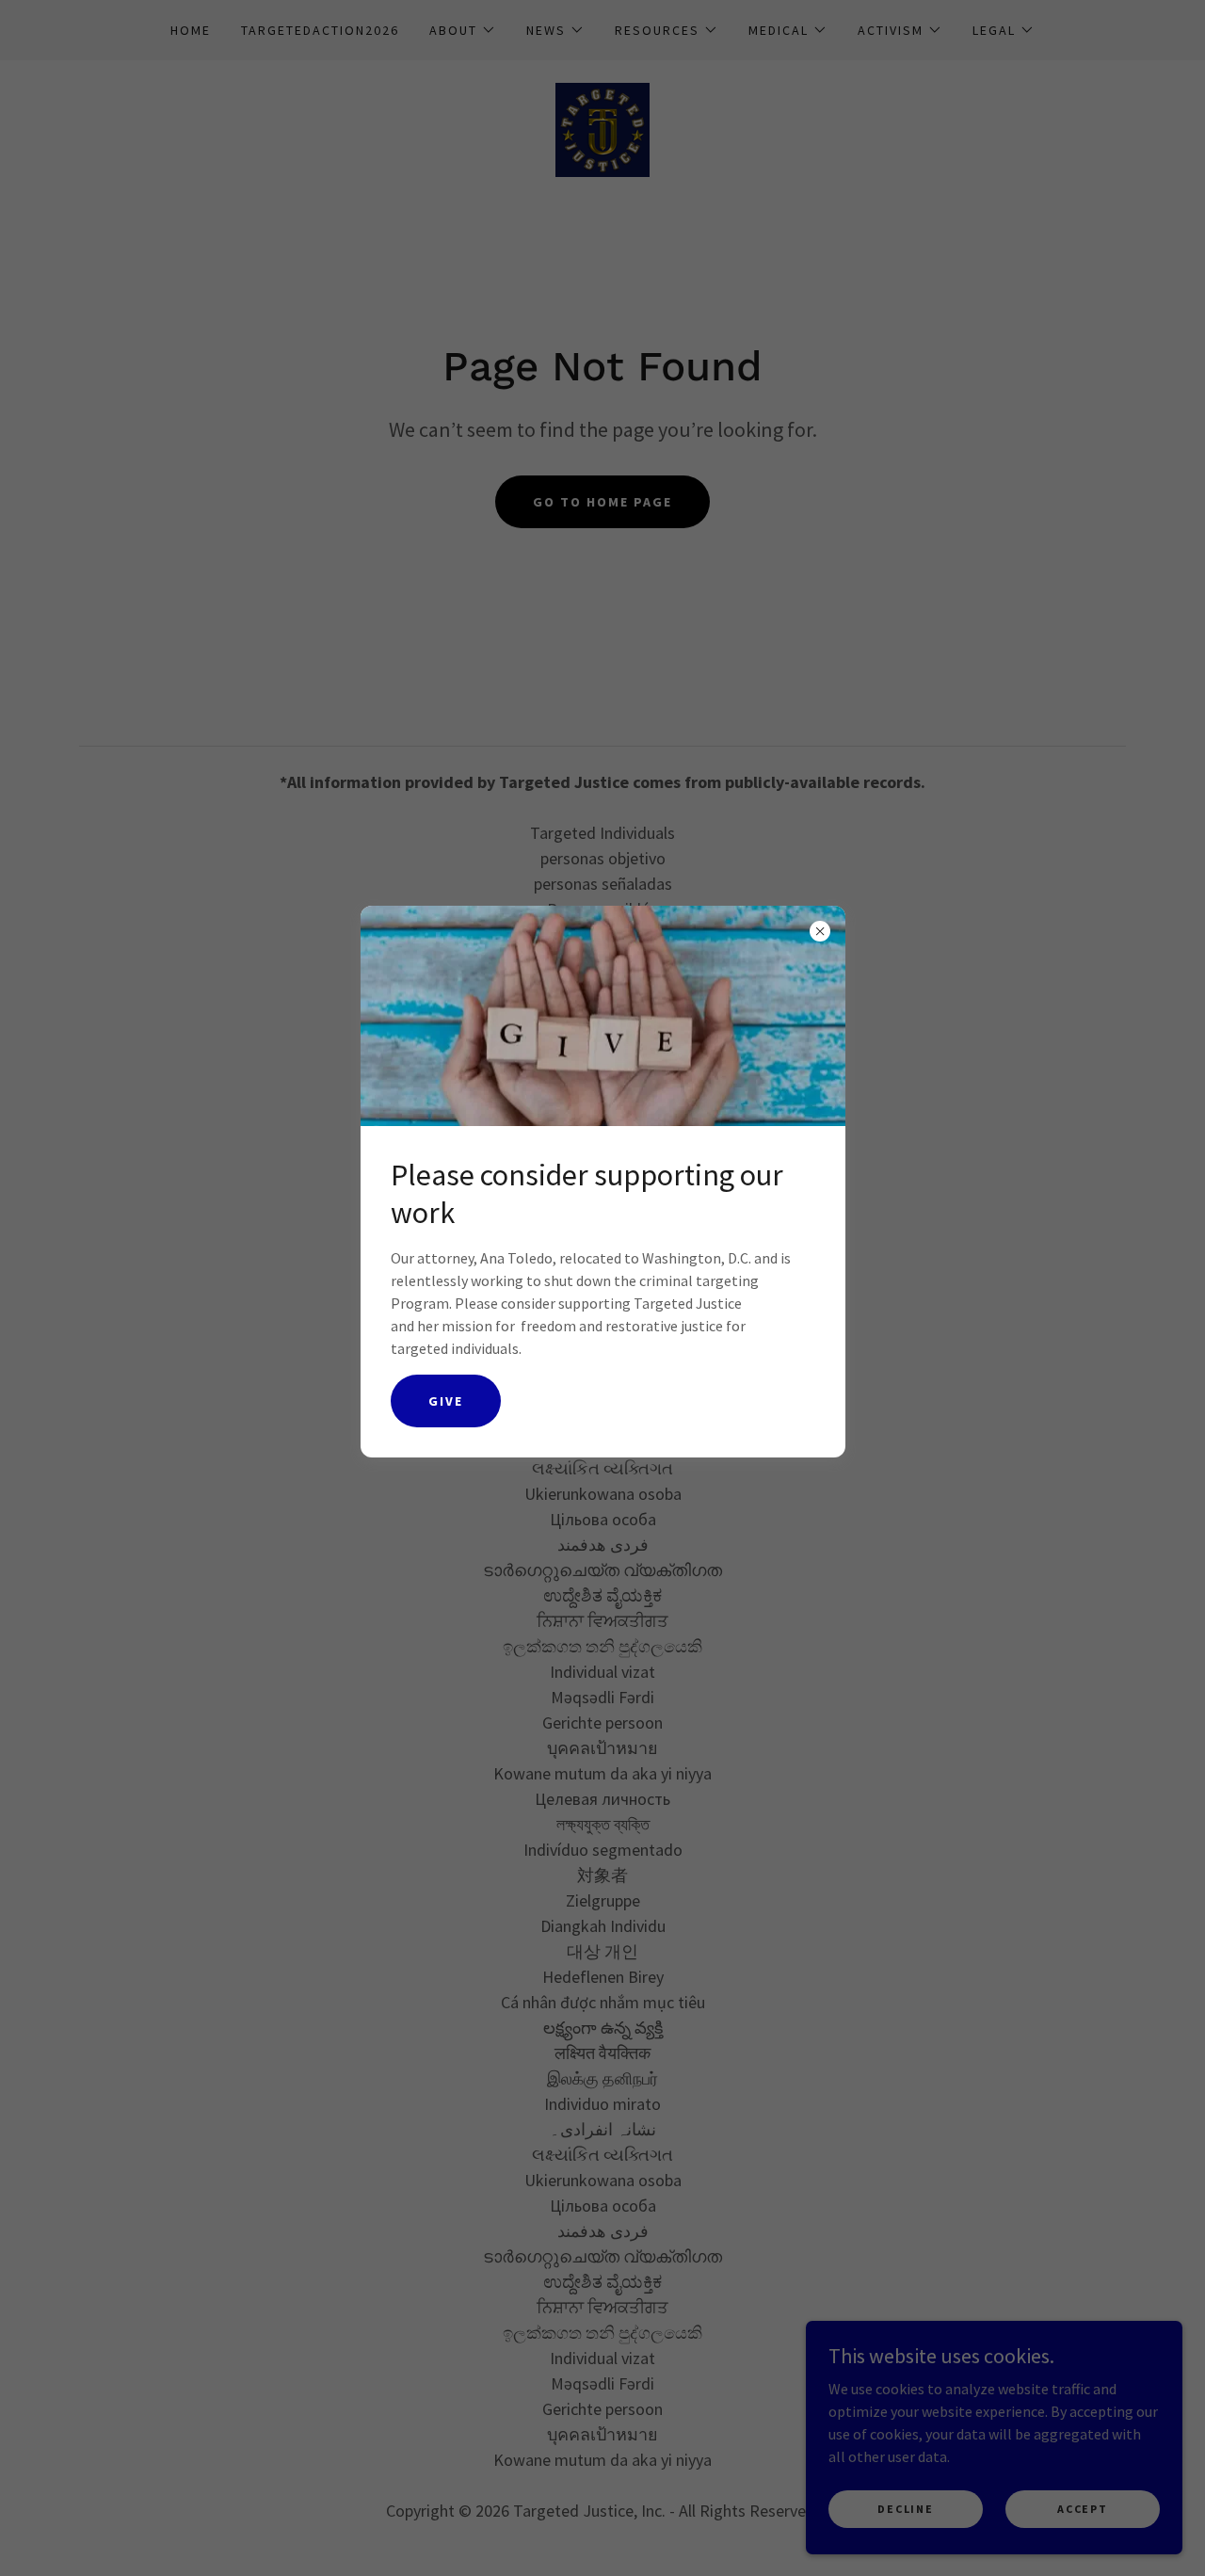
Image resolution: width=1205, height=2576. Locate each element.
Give (446, 1401)
